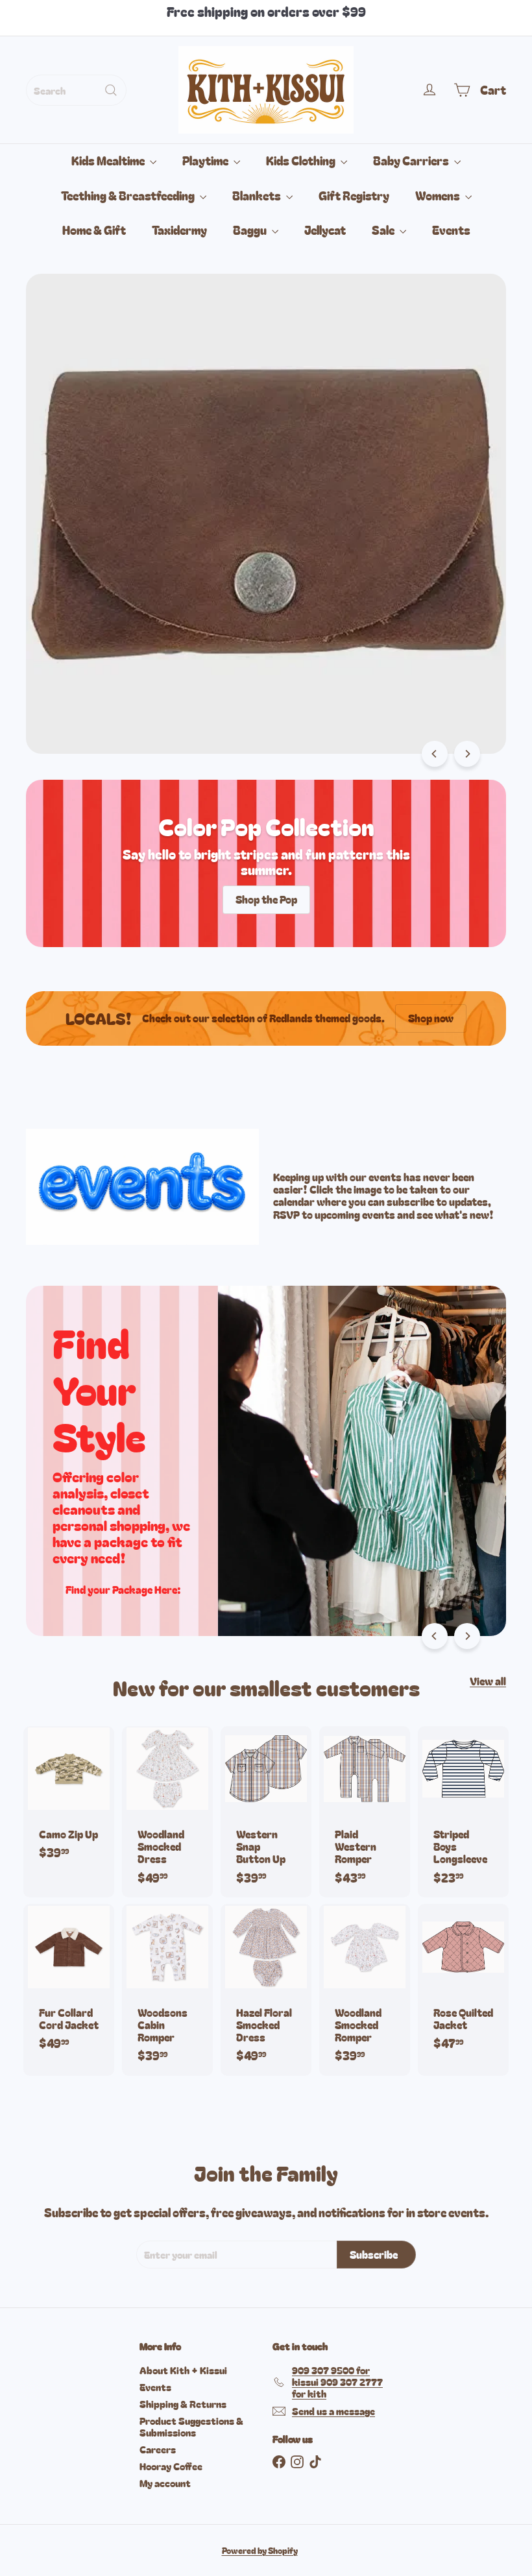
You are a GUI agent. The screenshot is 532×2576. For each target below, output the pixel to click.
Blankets (258, 195)
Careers (158, 2449)
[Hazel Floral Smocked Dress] (266, 1990)
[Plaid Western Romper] (365, 1812)
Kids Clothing (302, 160)
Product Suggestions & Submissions (191, 2426)
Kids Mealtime (109, 160)
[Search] (111, 90)
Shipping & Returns (183, 2404)
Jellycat (325, 230)
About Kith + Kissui (183, 2370)
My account (165, 2483)
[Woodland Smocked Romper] (365, 1990)
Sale (384, 230)
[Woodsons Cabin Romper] (167, 1990)
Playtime (206, 160)
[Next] (467, 754)
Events (451, 230)
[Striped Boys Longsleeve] (463, 1812)
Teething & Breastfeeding (129, 195)
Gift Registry (354, 195)
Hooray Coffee (171, 2466)
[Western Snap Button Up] (266, 1812)
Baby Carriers (412, 160)
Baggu (251, 230)
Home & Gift (94, 230)
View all (488, 1681)
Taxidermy (179, 230)
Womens (439, 195)
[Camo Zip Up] (69, 1800)
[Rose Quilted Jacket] (463, 1983)
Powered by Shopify (260, 2550)
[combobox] (76, 90)
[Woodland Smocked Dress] (167, 1812)
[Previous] (435, 754)
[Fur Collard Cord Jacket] (69, 1983)
